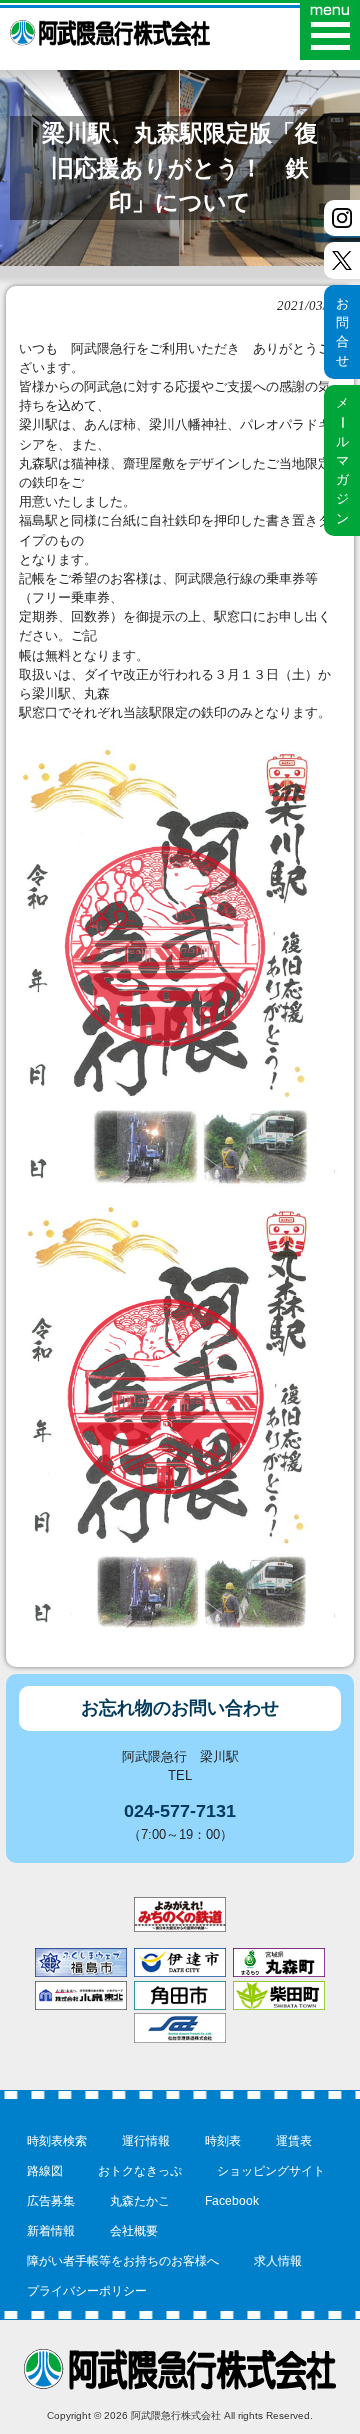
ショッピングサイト (271, 2171)
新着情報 (51, 2231)
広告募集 (51, 2201)
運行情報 (146, 2141)
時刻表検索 (57, 2141)
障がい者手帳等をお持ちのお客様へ (123, 2261)
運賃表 (294, 2141)
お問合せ (342, 332)
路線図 (45, 2171)
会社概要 (134, 2231)
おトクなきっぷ (140, 2171)
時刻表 (223, 2141)
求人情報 (278, 2261)
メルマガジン (342, 460)
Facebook (232, 2201)
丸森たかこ (140, 2201)
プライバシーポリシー (87, 2291)
